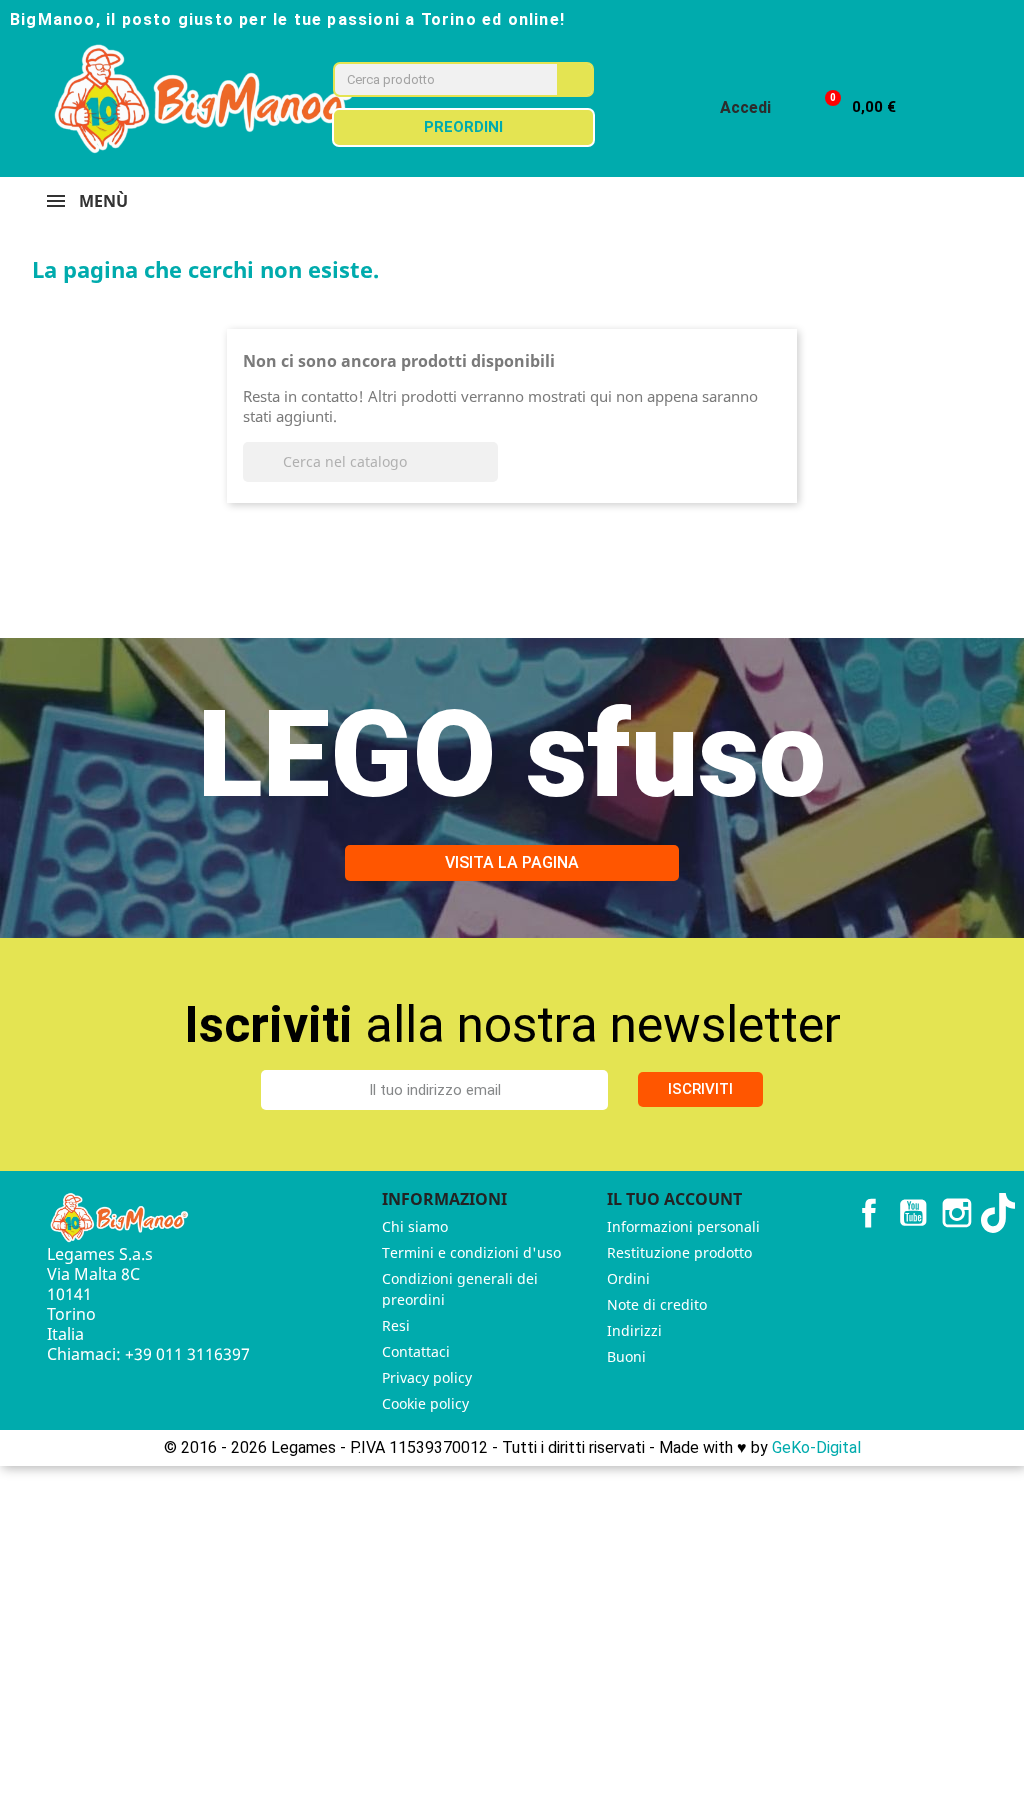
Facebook (869, 1213)
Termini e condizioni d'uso (471, 1252)
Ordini (628, 1278)
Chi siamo (415, 1226)
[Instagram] (934, 18)
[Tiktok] (1006, 18)
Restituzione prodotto (679, 1252)
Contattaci (416, 1351)
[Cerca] (574, 79)
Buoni (626, 1356)
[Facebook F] (898, 18)
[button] (851, 107)
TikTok (1001, 1213)
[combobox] (431, 79)
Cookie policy (425, 1403)
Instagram (957, 1213)
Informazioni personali (683, 1226)
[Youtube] (970, 18)
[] (490, 476)
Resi (396, 1325)
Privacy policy (427, 1377)
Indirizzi (634, 1330)
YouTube (913, 1213)
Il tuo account (674, 1199)
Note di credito (657, 1304)
